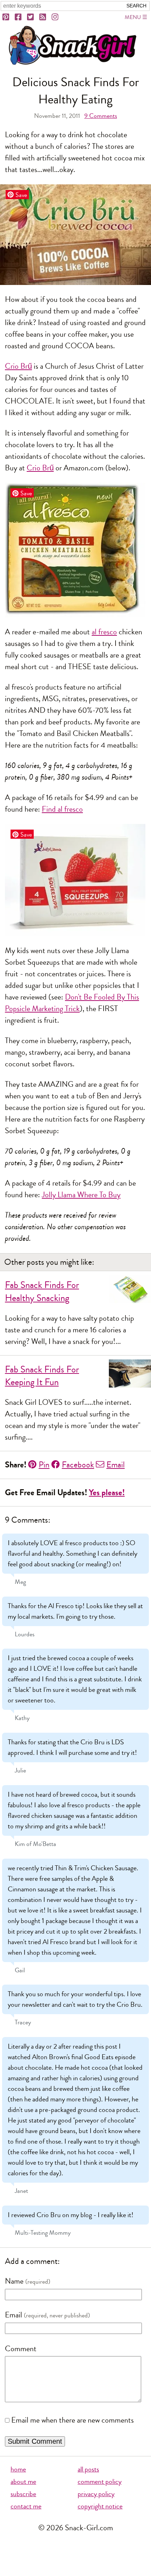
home (18, 2469)
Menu (133, 17)
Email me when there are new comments (73, 2420)
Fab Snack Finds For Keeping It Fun (42, 1376)
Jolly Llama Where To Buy (81, 1195)
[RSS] (43, 17)
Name (14, 2281)
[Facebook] (19, 17)
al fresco (104, 632)
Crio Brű (18, 366)
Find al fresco (62, 809)
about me (23, 2482)
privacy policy (96, 2494)
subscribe (23, 2494)
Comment (21, 2349)
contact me (26, 2506)
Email (116, 1465)
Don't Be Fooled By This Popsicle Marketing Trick (72, 1003)
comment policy (100, 2482)
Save (21, 195)
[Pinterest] (6, 17)
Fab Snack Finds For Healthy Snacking (42, 1292)
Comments (101, 116)
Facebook (78, 1465)
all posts (88, 2469)
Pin (44, 1465)
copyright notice (100, 2506)
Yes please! (107, 1493)
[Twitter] (31, 17)
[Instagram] (55, 17)
